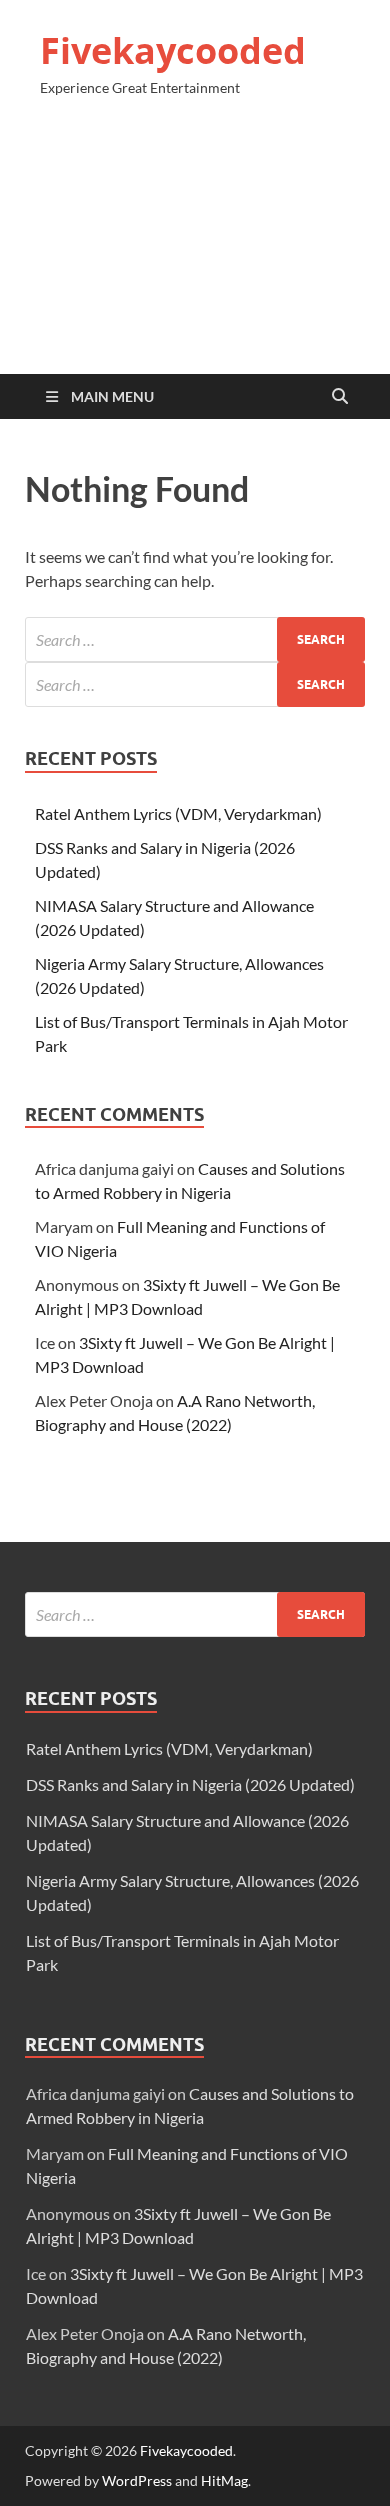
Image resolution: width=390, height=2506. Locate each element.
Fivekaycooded (173, 50)
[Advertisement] (195, 244)
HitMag (224, 2480)
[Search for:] (195, 639)
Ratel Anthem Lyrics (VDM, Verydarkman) (178, 813)
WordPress (137, 2480)
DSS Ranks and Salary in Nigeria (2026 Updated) (190, 1784)
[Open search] (340, 397)
